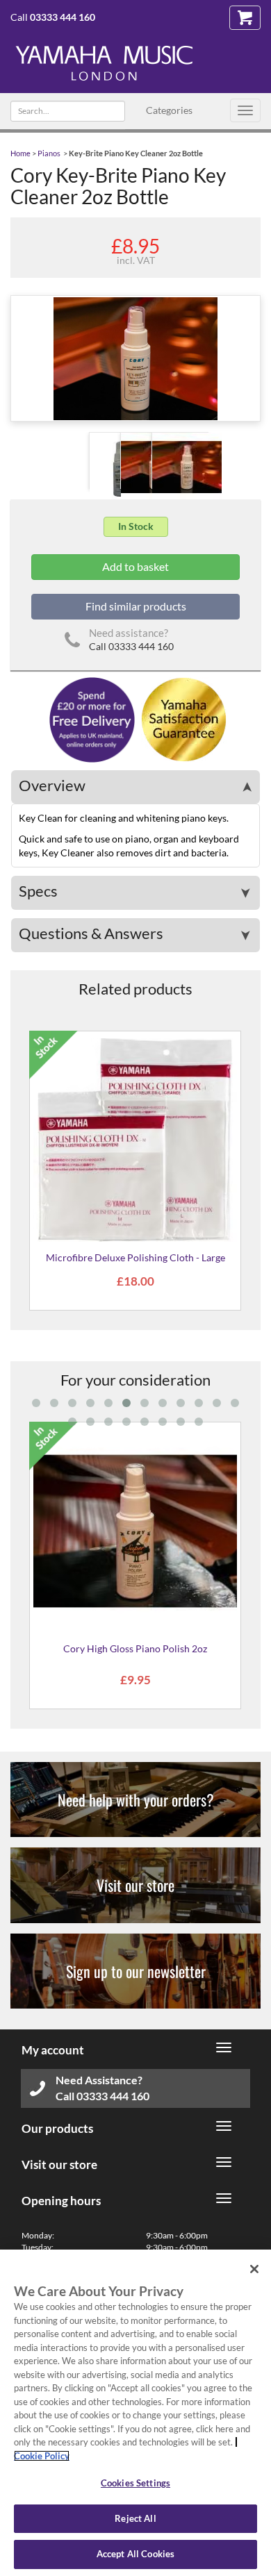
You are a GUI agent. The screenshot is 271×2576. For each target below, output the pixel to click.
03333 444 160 (63, 17)
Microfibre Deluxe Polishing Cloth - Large (135, 1257)
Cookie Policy (42, 2456)
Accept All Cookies (135, 2554)
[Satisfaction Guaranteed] (182, 718)
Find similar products (136, 606)
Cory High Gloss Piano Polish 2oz (135, 1648)
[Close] (254, 2269)
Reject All (135, 2518)
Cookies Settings (135, 2483)
